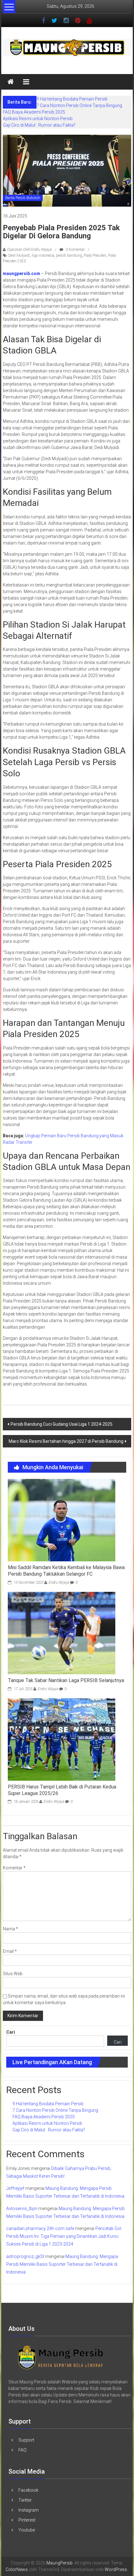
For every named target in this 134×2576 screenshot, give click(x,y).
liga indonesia (43, 255)
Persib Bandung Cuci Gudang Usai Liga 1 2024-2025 (62, 1424)
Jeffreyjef (15, 2188)
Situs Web (13, 1974)
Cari (11, 2032)
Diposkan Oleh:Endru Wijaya (29, 250)
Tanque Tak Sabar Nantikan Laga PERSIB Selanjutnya (66, 1680)
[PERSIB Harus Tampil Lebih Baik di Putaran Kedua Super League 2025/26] (62, 1739)
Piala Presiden (95, 255)
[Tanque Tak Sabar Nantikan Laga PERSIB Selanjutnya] (62, 1633)
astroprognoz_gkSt (25, 2256)
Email (10, 1951)
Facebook (28, 2490)
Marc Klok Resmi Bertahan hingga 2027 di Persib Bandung (66, 1441)
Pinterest (27, 2520)
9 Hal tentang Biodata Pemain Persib (72, 99)
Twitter (25, 2500)
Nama (10, 1929)
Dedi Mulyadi (19, 255)
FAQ (22, 2450)
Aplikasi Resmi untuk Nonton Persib (38, 119)
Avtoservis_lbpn (22, 2209)
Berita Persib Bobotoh (23, 198)
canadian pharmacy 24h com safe (40, 2228)
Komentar (14, 1868)
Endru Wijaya (59, 1583)
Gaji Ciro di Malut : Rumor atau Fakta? (39, 125)
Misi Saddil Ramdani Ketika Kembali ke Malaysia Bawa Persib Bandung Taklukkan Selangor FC (66, 1571)
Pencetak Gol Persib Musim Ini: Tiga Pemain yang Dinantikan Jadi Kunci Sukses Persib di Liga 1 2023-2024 (64, 2236)
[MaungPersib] (11, 82)
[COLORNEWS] (61, 2357)
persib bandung (69, 255)
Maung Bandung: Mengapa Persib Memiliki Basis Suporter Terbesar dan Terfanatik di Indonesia (62, 2264)
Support (26, 2440)
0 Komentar (75, 250)
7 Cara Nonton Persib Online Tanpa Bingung (79, 105)
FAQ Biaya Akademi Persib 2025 (34, 112)
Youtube (27, 2530)
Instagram (29, 2510)
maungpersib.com (22, 273)
